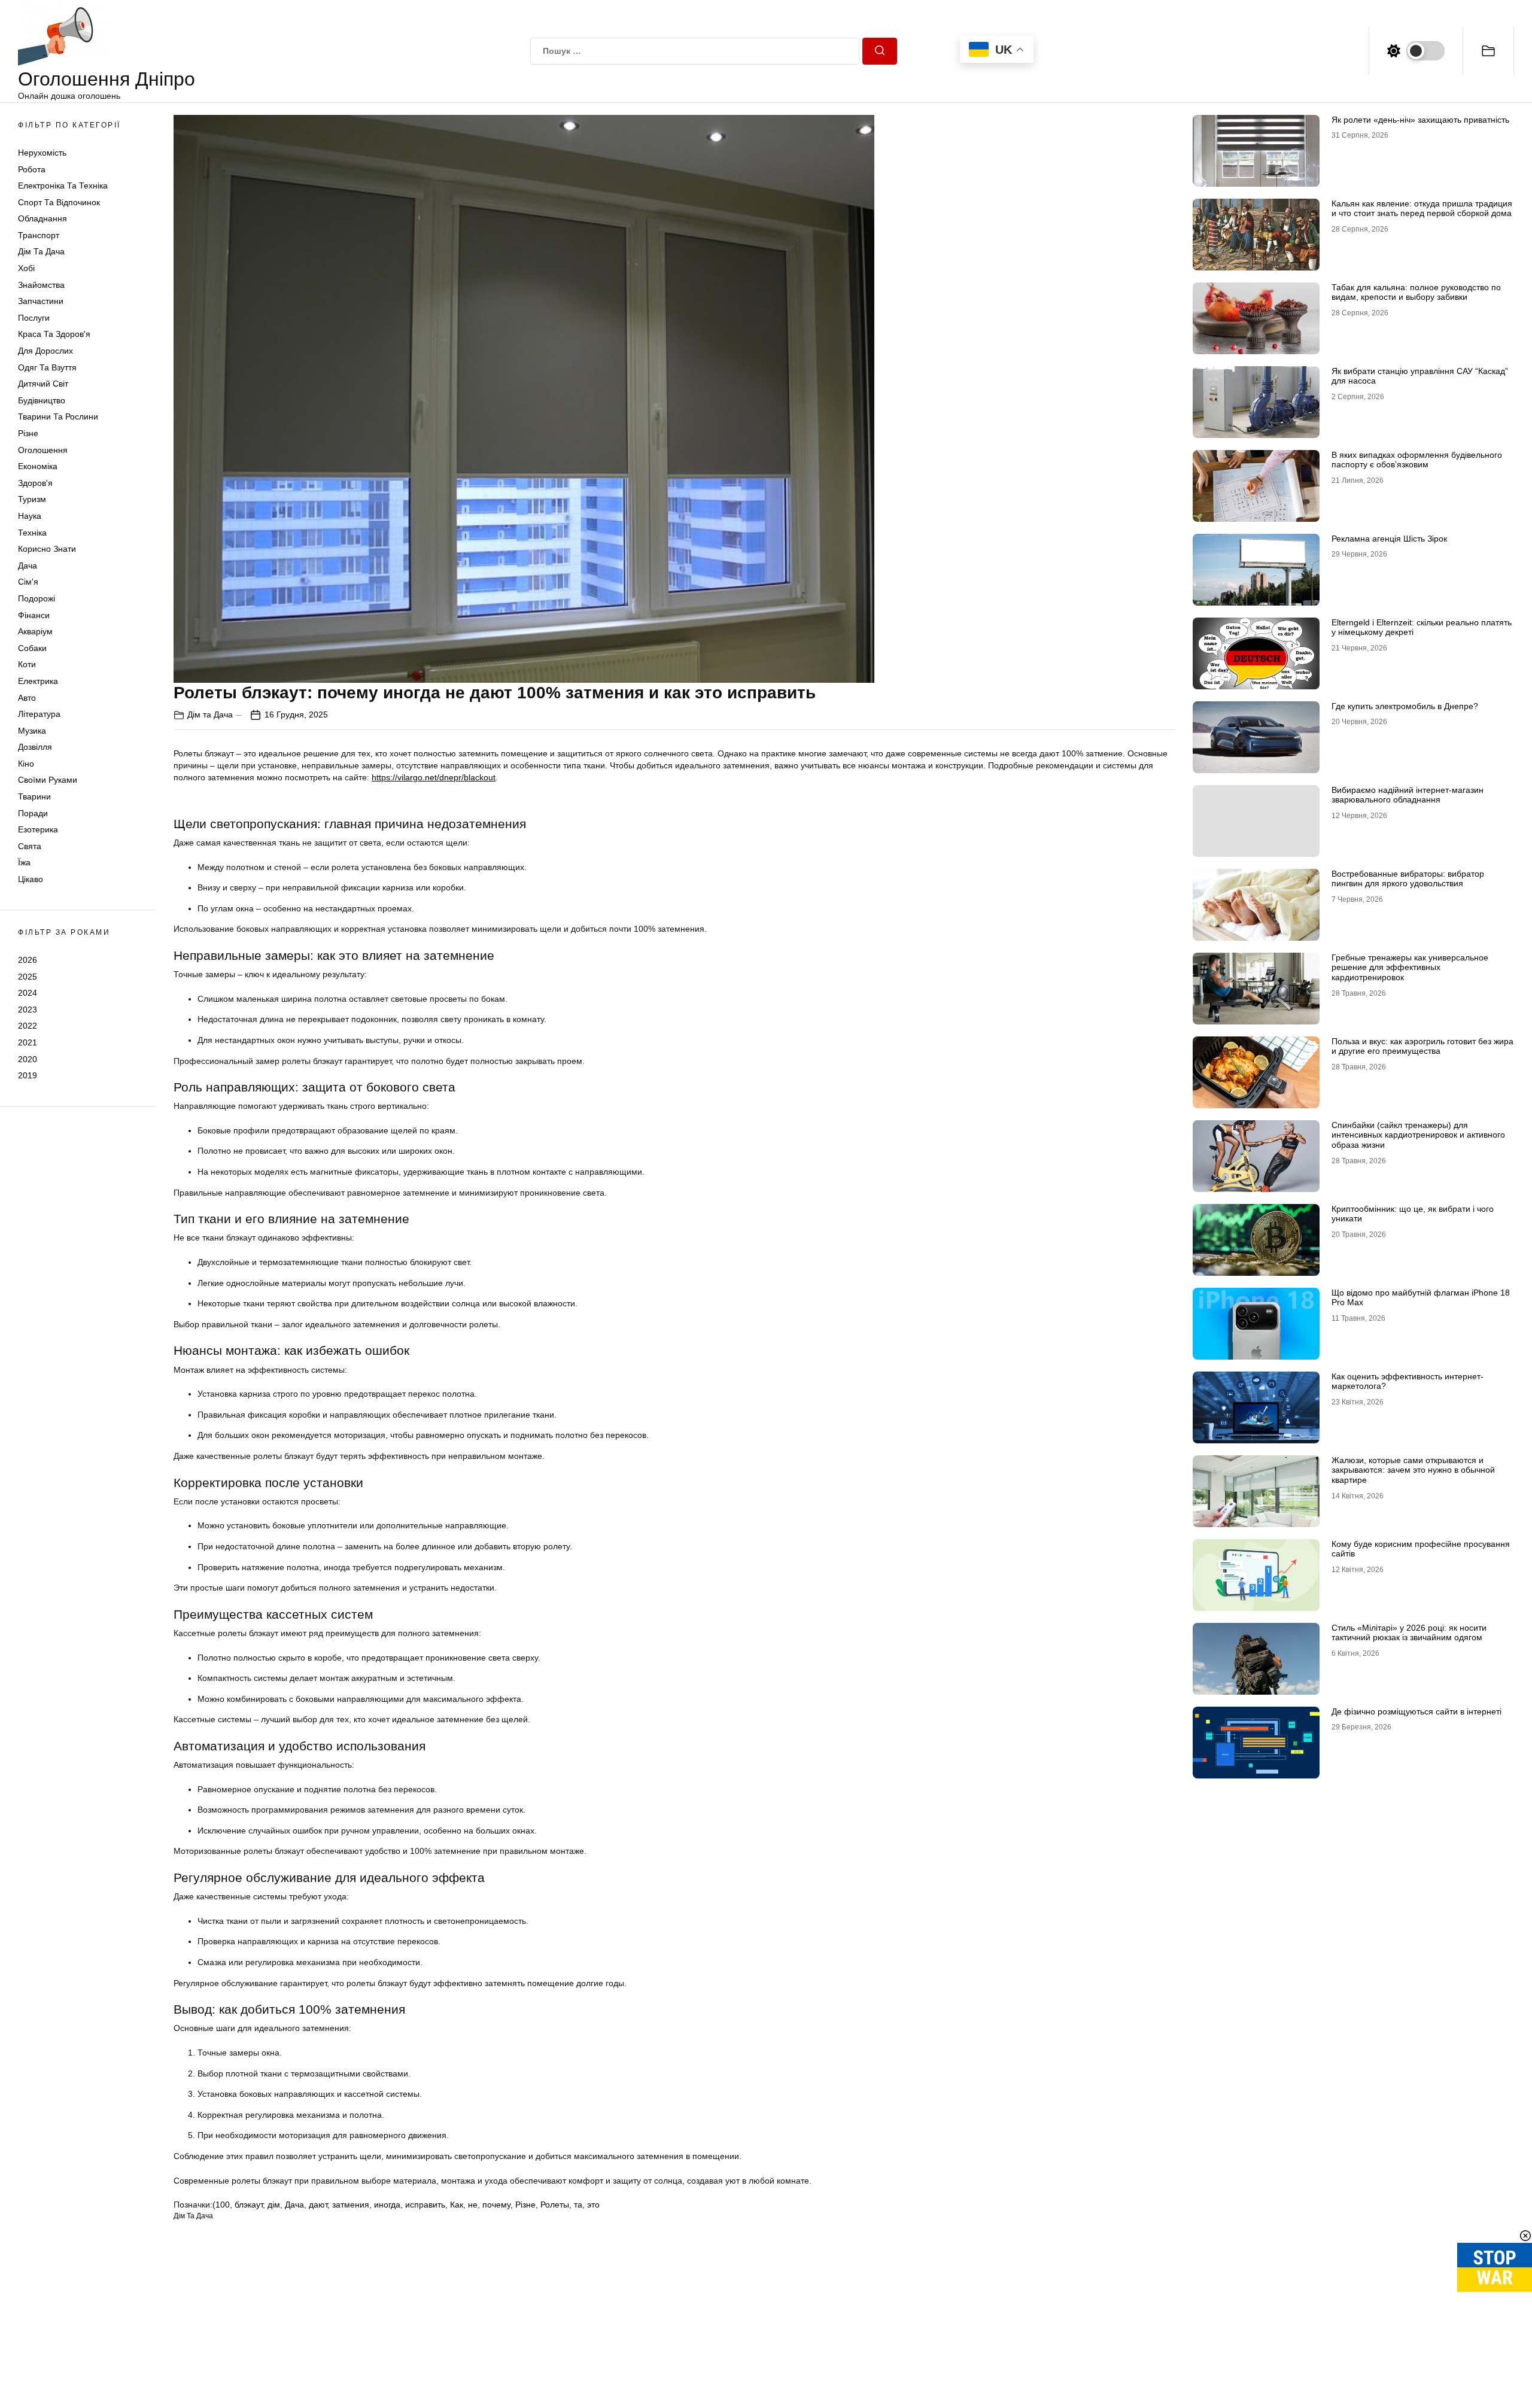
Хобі (26, 269)
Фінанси (34, 615)
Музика (32, 731)
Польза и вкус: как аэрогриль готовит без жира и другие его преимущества (1422, 1046)
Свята (30, 846)
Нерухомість (42, 153)
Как (457, 2205)
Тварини (34, 797)
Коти (27, 665)
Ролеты (555, 2205)
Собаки (32, 648)
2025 (28, 977)
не (473, 2205)
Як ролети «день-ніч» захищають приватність (1420, 120)
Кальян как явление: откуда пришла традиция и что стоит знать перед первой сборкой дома (1422, 209)
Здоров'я (35, 483)
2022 (28, 1026)
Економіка (38, 467)
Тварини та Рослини (58, 417)
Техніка (32, 533)
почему (496, 2205)
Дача (28, 565)
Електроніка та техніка (63, 186)
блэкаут (249, 2205)
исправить (425, 2205)
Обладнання (42, 219)
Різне (28, 433)
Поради (33, 813)
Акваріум (35, 632)
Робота (32, 169)
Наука (30, 516)
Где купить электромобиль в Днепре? (1405, 706)
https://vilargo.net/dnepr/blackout (434, 777)
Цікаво (31, 880)
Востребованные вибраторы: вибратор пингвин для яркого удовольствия (1408, 879)
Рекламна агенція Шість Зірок (1389, 539)
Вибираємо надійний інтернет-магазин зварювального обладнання (1408, 795)
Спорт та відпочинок (59, 202)
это (593, 2205)
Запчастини (41, 302)
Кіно (26, 764)
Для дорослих (45, 351)
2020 (28, 1059)
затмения (351, 2205)
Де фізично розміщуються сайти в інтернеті (1417, 1711)
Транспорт (39, 235)
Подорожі (37, 598)
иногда (387, 2205)
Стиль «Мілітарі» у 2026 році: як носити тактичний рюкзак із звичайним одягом (1409, 1633)
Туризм (32, 500)
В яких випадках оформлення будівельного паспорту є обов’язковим (1417, 460)
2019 (28, 1076)
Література (39, 715)
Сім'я (28, 582)
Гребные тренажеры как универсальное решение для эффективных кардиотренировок (1410, 968)
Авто (27, 698)
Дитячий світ (43, 384)
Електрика (38, 681)
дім (274, 2205)
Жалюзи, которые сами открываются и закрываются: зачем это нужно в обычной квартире (1413, 1470)
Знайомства (41, 285)
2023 (28, 1010)
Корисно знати (47, 549)
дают (318, 2205)
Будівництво (42, 400)
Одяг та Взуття (47, 367)
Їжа (24, 863)
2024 (28, 993)
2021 (28, 1042)
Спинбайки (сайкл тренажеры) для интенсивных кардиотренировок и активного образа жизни (1418, 1135)
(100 (221, 2205)
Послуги (34, 318)
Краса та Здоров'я (54, 335)
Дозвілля (35, 747)
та (578, 2205)
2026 (28, 960)
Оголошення (43, 450)
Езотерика (38, 830)
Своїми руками (48, 780)
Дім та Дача (41, 252)
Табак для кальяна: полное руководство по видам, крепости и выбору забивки (1416, 292)
